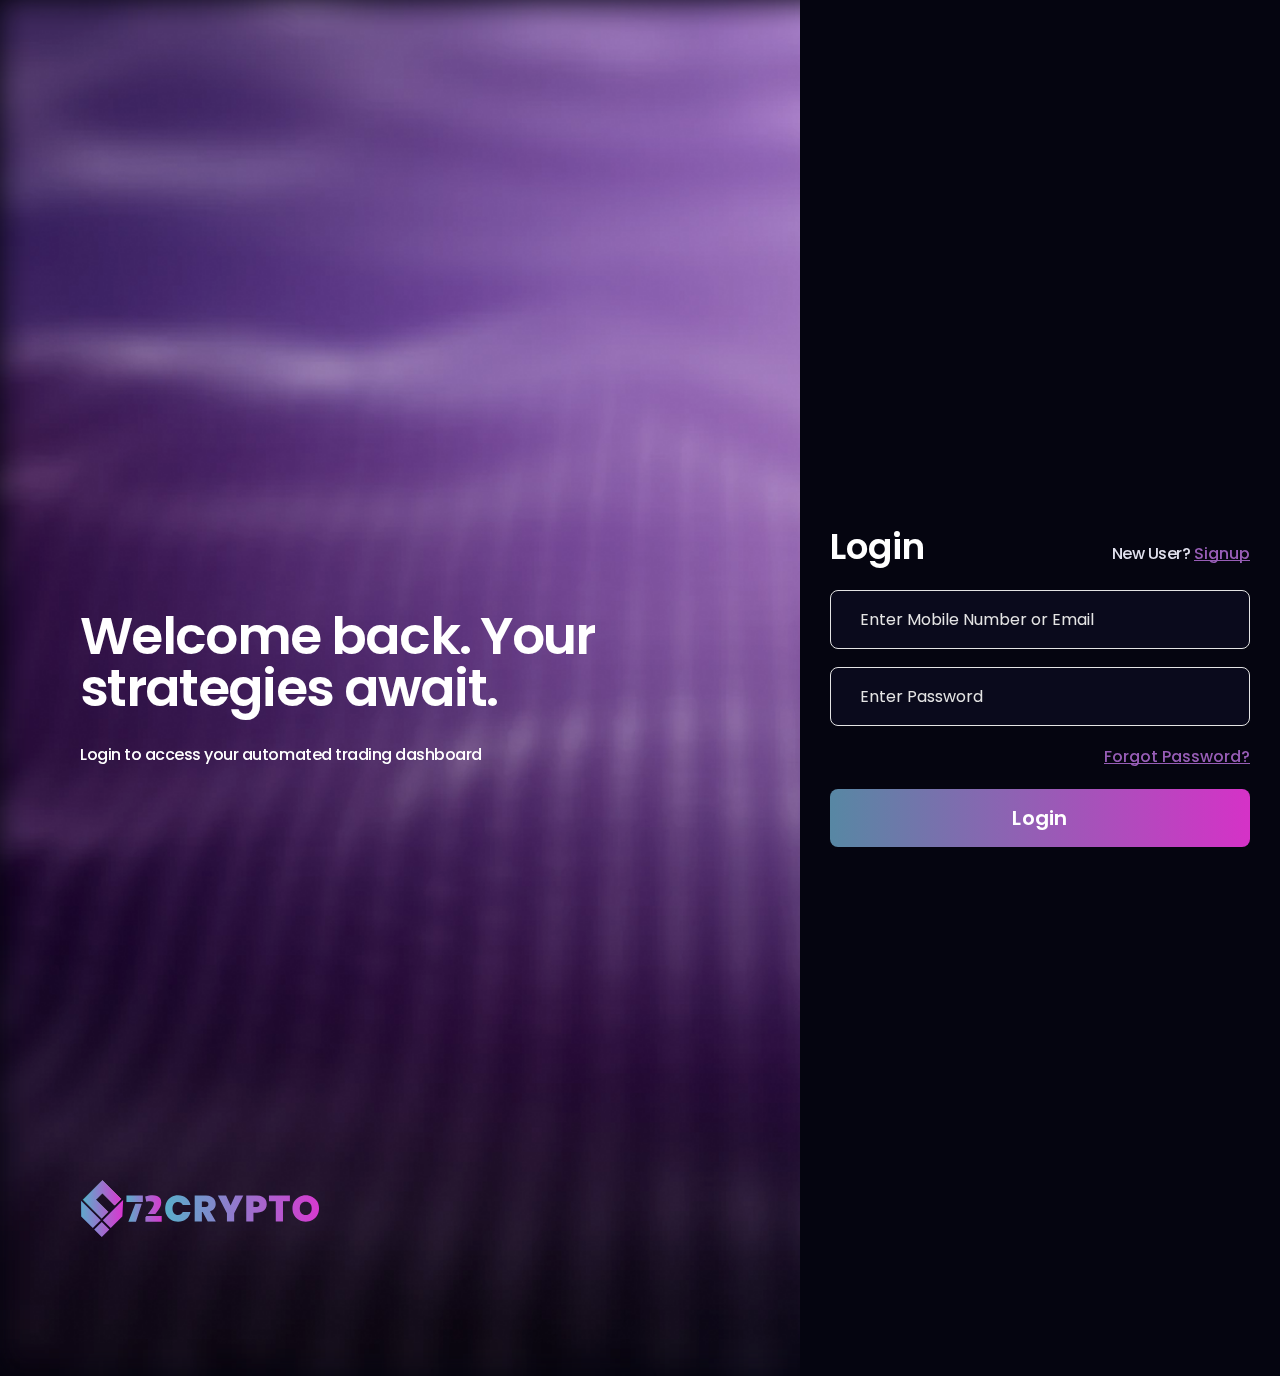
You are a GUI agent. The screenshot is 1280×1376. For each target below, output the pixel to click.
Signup (1222, 553)
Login (1040, 818)
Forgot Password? (1177, 756)
